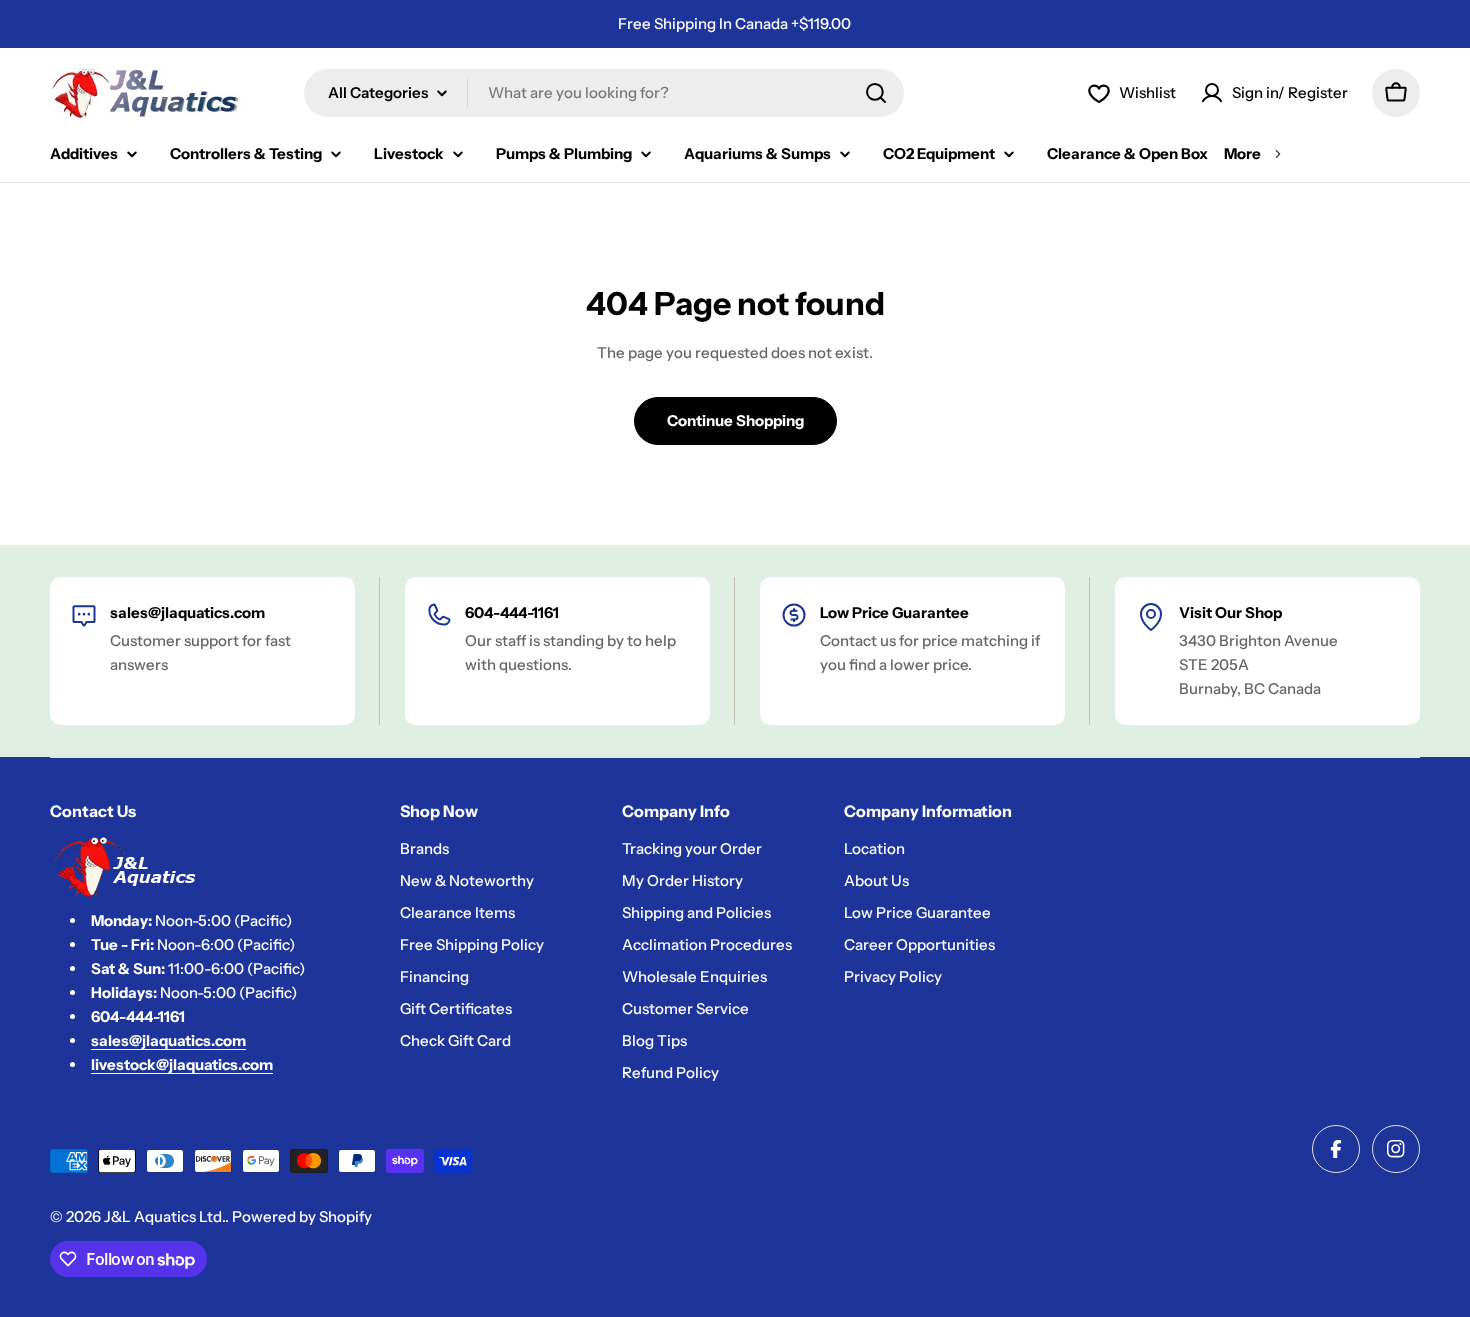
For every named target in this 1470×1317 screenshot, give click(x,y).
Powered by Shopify (302, 1216)
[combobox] (604, 93)
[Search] (876, 93)
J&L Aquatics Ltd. (164, 1216)
